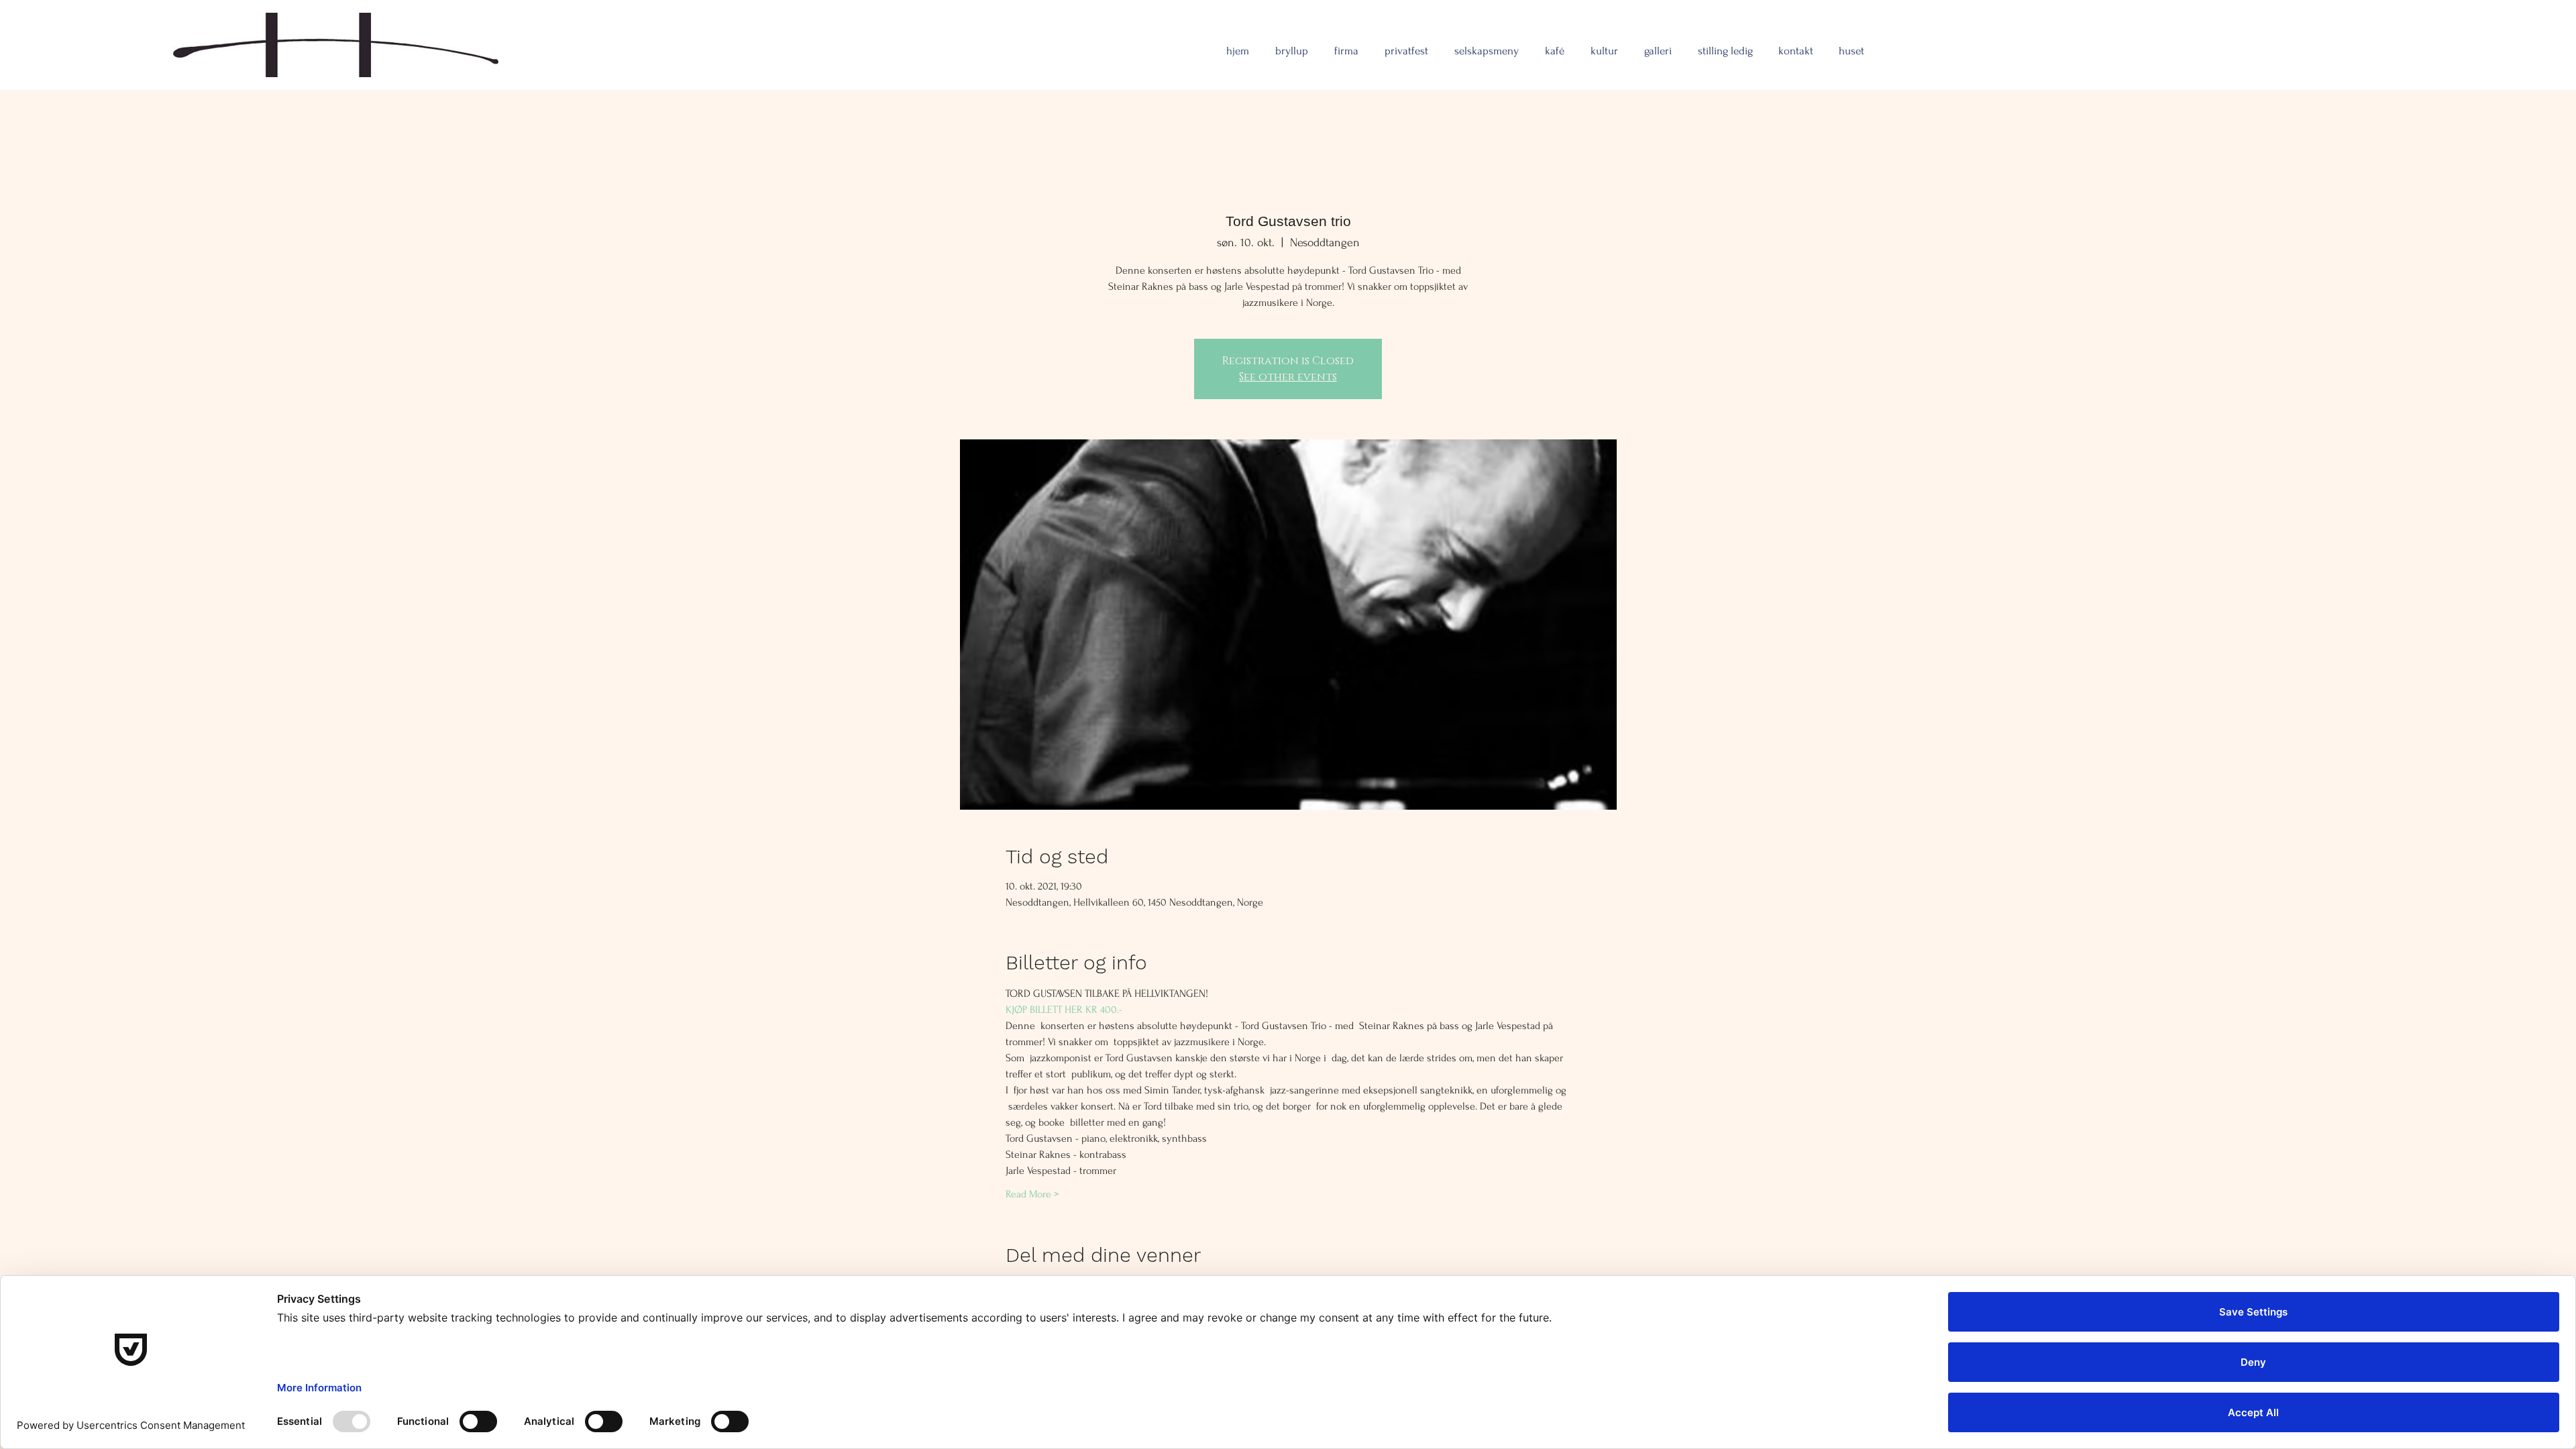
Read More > (1032, 1194)
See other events (1288, 377)
